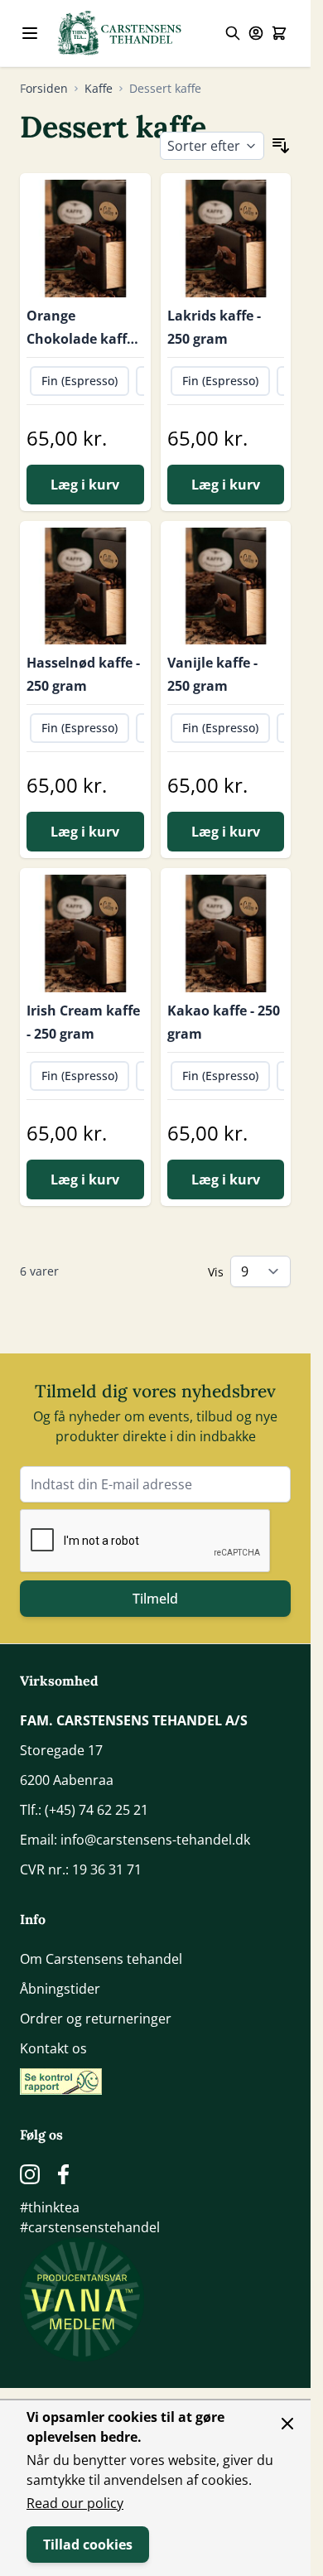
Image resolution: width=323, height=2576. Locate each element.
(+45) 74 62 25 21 (96, 1810)
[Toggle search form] (233, 33)
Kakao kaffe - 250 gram (224, 1022)
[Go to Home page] (119, 33)
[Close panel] (287, 2424)
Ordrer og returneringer (96, 2019)
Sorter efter (204, 146)
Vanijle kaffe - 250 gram (212, 674)
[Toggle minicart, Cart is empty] (279, 33)
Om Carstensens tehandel (101, 1959)
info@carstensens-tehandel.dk (155, 1840)
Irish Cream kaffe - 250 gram (83, 1022)
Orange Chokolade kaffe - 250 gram (80, 328)
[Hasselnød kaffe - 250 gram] (85, 586)
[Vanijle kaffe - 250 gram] (226, 586)
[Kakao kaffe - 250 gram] (226, 933)
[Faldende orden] (281, 146)
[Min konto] (256, 33)
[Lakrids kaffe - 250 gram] (226, 239)
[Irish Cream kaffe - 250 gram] (85, 933)
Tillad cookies (88, 2545)
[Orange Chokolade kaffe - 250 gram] (85, 239)
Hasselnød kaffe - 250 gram (83, 674)
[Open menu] (30, 33)
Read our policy (75, 2503)
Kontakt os (53, 2048)
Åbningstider (60, 1989)
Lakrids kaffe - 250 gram (214, 327)
